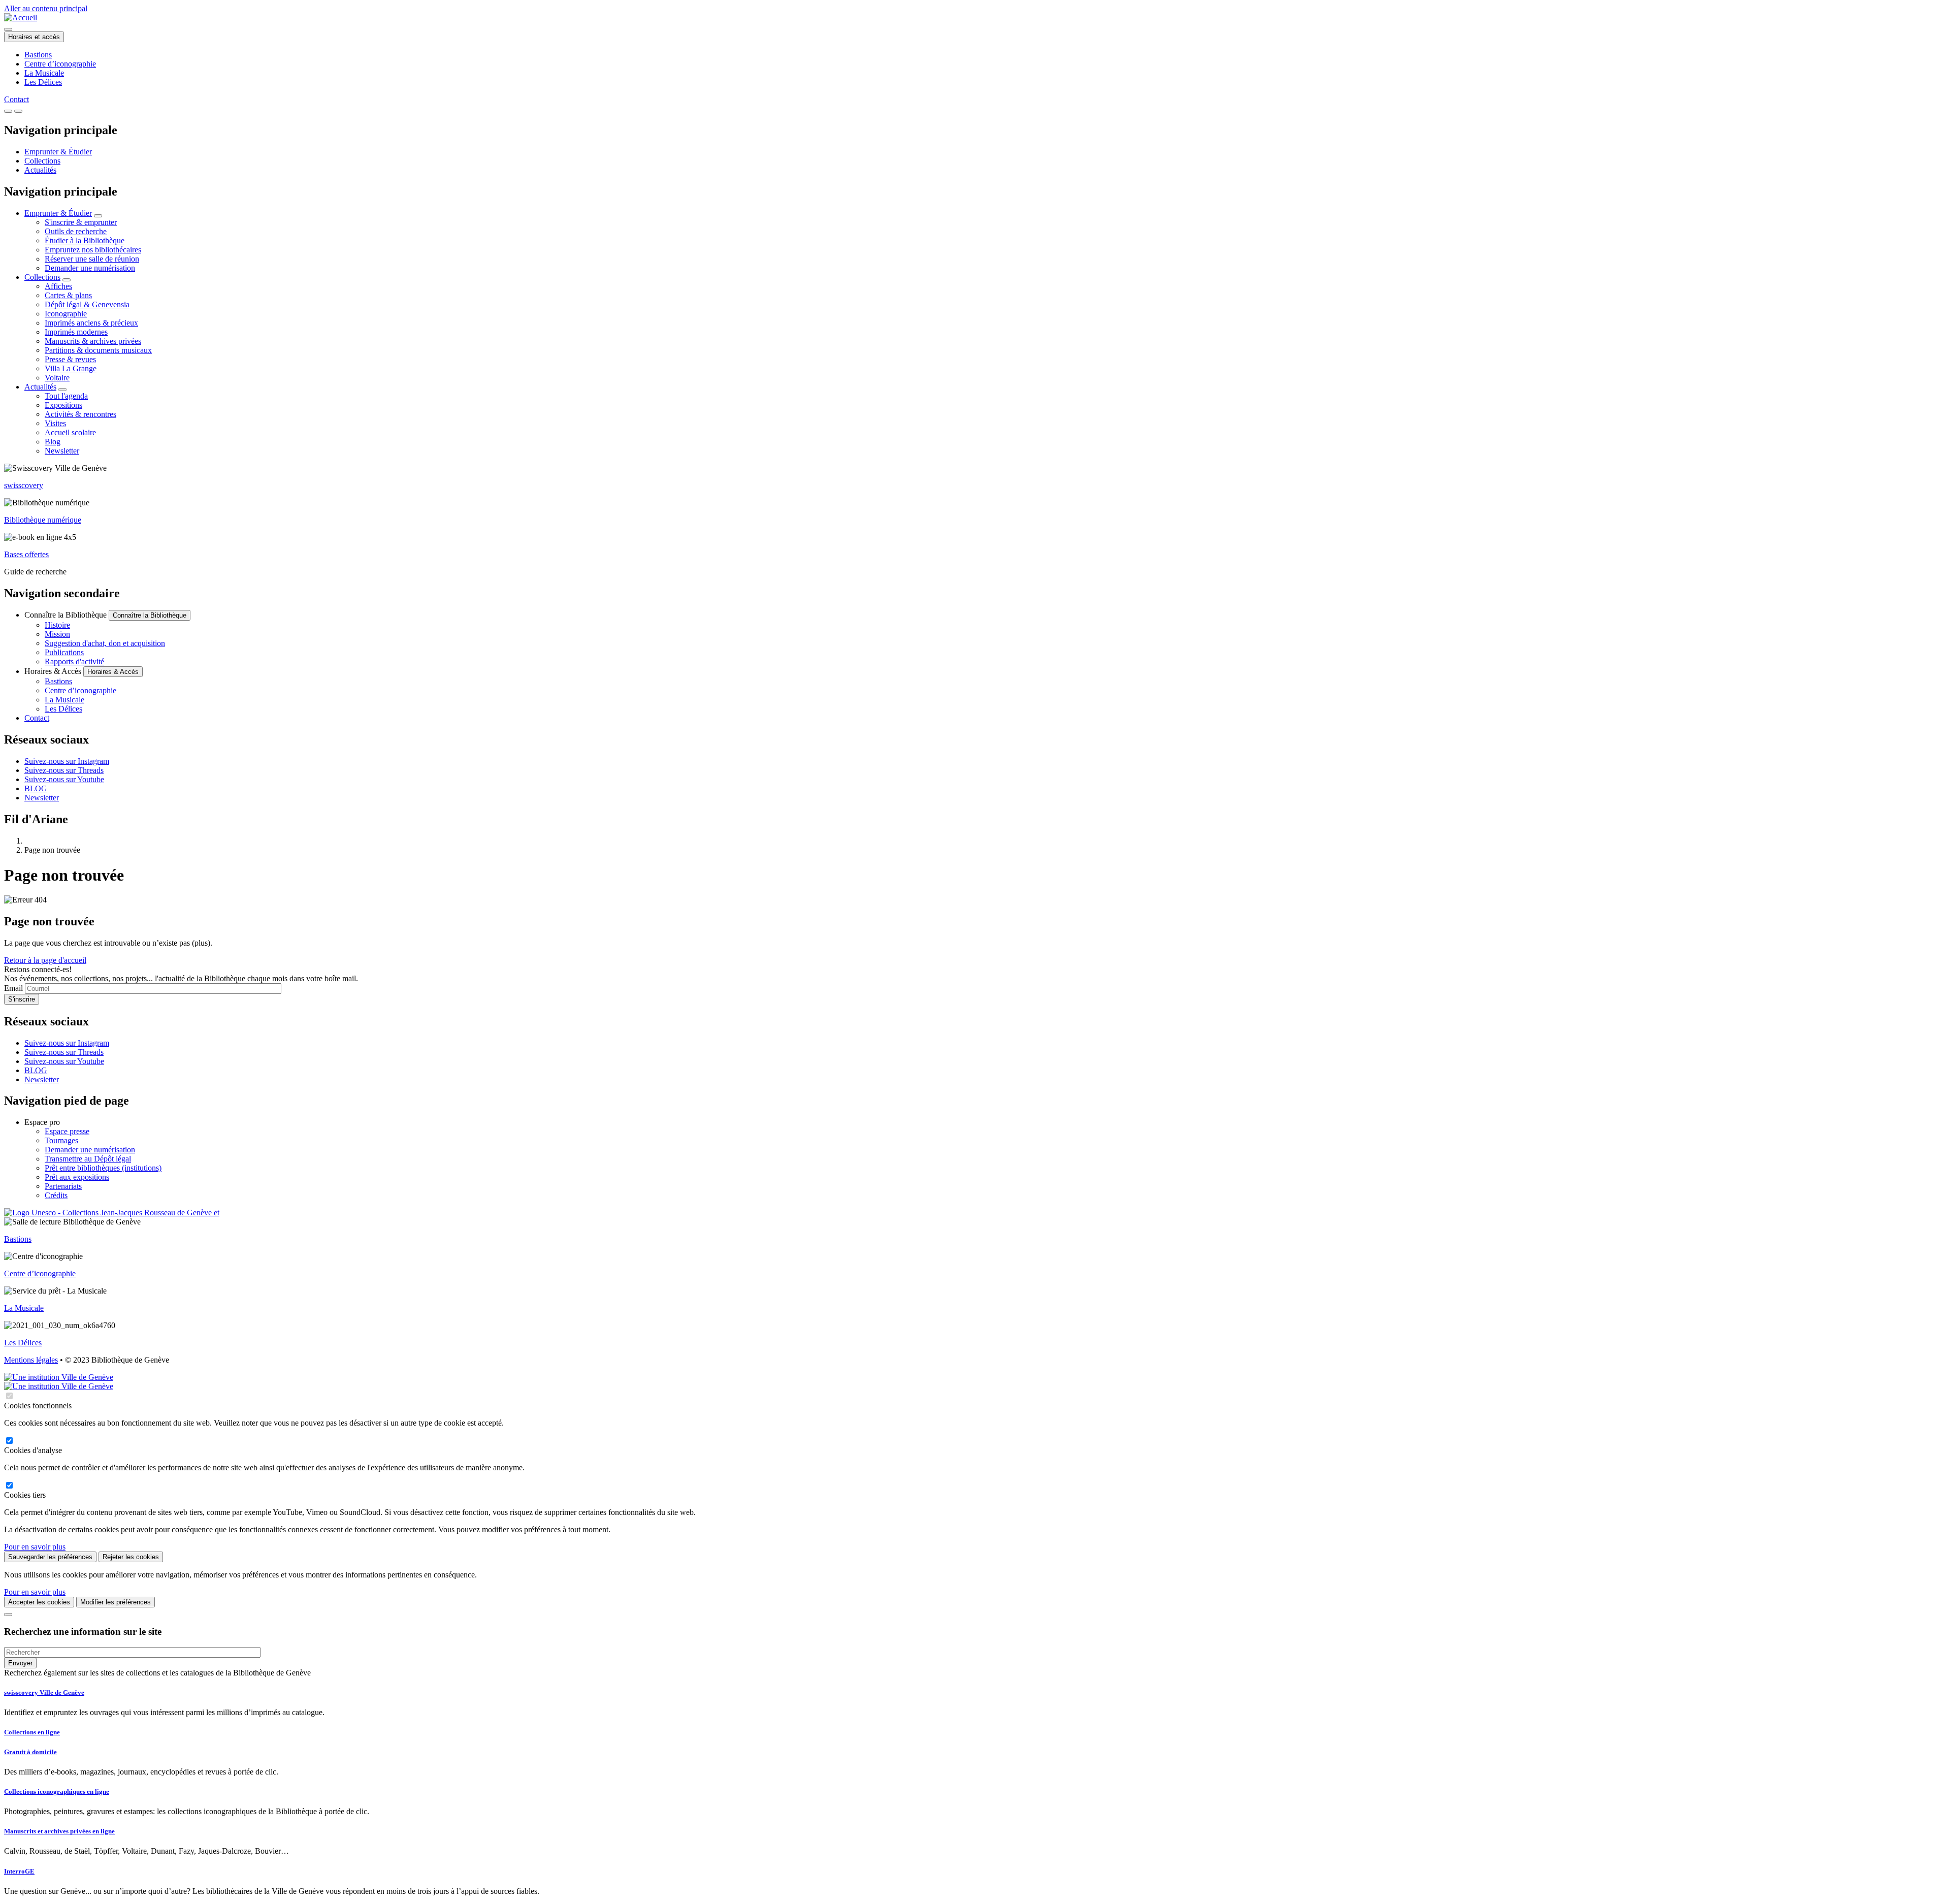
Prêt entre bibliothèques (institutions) (103, 1168)
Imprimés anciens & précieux (91, 323)
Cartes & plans (68, 295)
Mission (57, 634)
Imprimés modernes (76, 332)
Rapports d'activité (74, 661)
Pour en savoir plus (35, 1547)
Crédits (56, 1195)
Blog (53, 442)
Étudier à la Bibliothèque (85, 240)
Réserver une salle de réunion (92, 259)
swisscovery (24, 485)
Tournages (61, 1140)
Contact (17, 99)
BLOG (36, 788)
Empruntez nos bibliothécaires (93, 250)
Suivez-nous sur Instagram (67, 761)
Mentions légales (31, 1360)
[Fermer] (8, 1615)
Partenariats (63, 1186)
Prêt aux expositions (77, 1177)
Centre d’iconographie (60, 64)
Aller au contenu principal (46, 8)
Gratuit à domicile (30, 1752)
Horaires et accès (34, 37)
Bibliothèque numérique (43, 520)
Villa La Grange (71, 368)
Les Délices (43, 82)
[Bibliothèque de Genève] (21, 18)
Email (13, 988)
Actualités (40, 170)
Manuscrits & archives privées (93, 341)
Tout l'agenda (66, 396)
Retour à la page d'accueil (45, 960)
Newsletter (62, 451)
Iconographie (66, 314)
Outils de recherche (76, 231)
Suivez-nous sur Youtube (64, 779)
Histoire (57, 625)
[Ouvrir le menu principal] (18, 111)
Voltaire (57, 378)
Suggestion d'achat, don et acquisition (105, 643)
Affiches (58, 286)
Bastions (38, 55)
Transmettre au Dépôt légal (88, 1159)
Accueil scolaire (70, 432)
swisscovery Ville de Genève (44, 1692)
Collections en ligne (32, 1732)
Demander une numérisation (90, 268)
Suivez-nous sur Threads (64, 770)
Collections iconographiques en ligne (57, 1792)
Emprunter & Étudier (58, 152)
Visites (55, 423)
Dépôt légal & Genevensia (87, 304)
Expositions (63, 405)
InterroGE (19, 1871)
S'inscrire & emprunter (81, 222)
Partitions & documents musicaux (98, 350)
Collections (42, 161)
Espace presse (67, 1131)
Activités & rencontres (80, 414)
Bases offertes (26, 554)
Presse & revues (70, 359)
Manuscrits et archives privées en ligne (59, 1831)
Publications (64, 652)
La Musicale (44, 73)
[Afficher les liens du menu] (98, 216)
